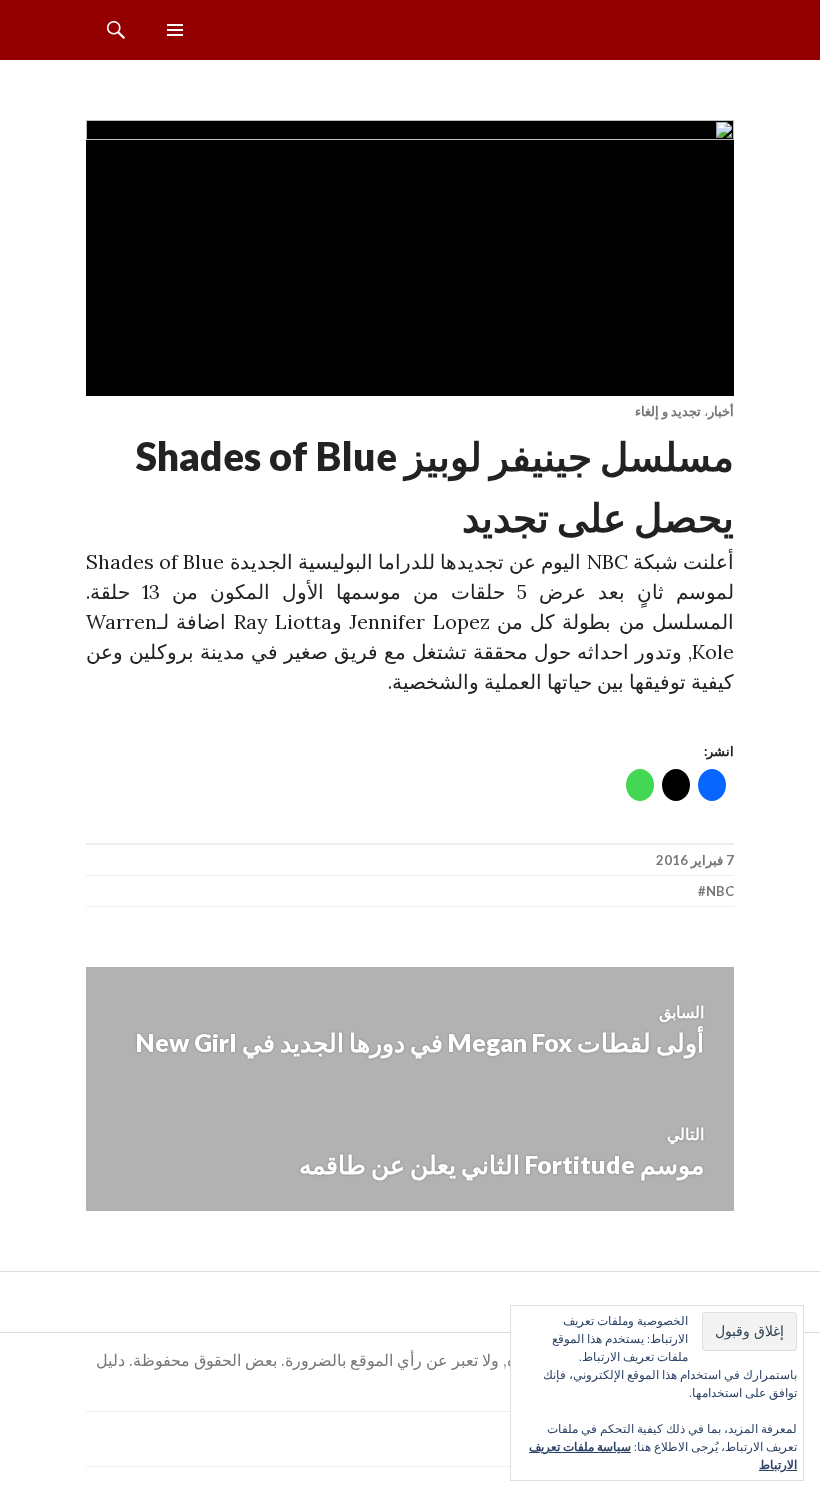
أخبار (721, 411)
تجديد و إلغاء (668, 411)
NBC (720, 891)
